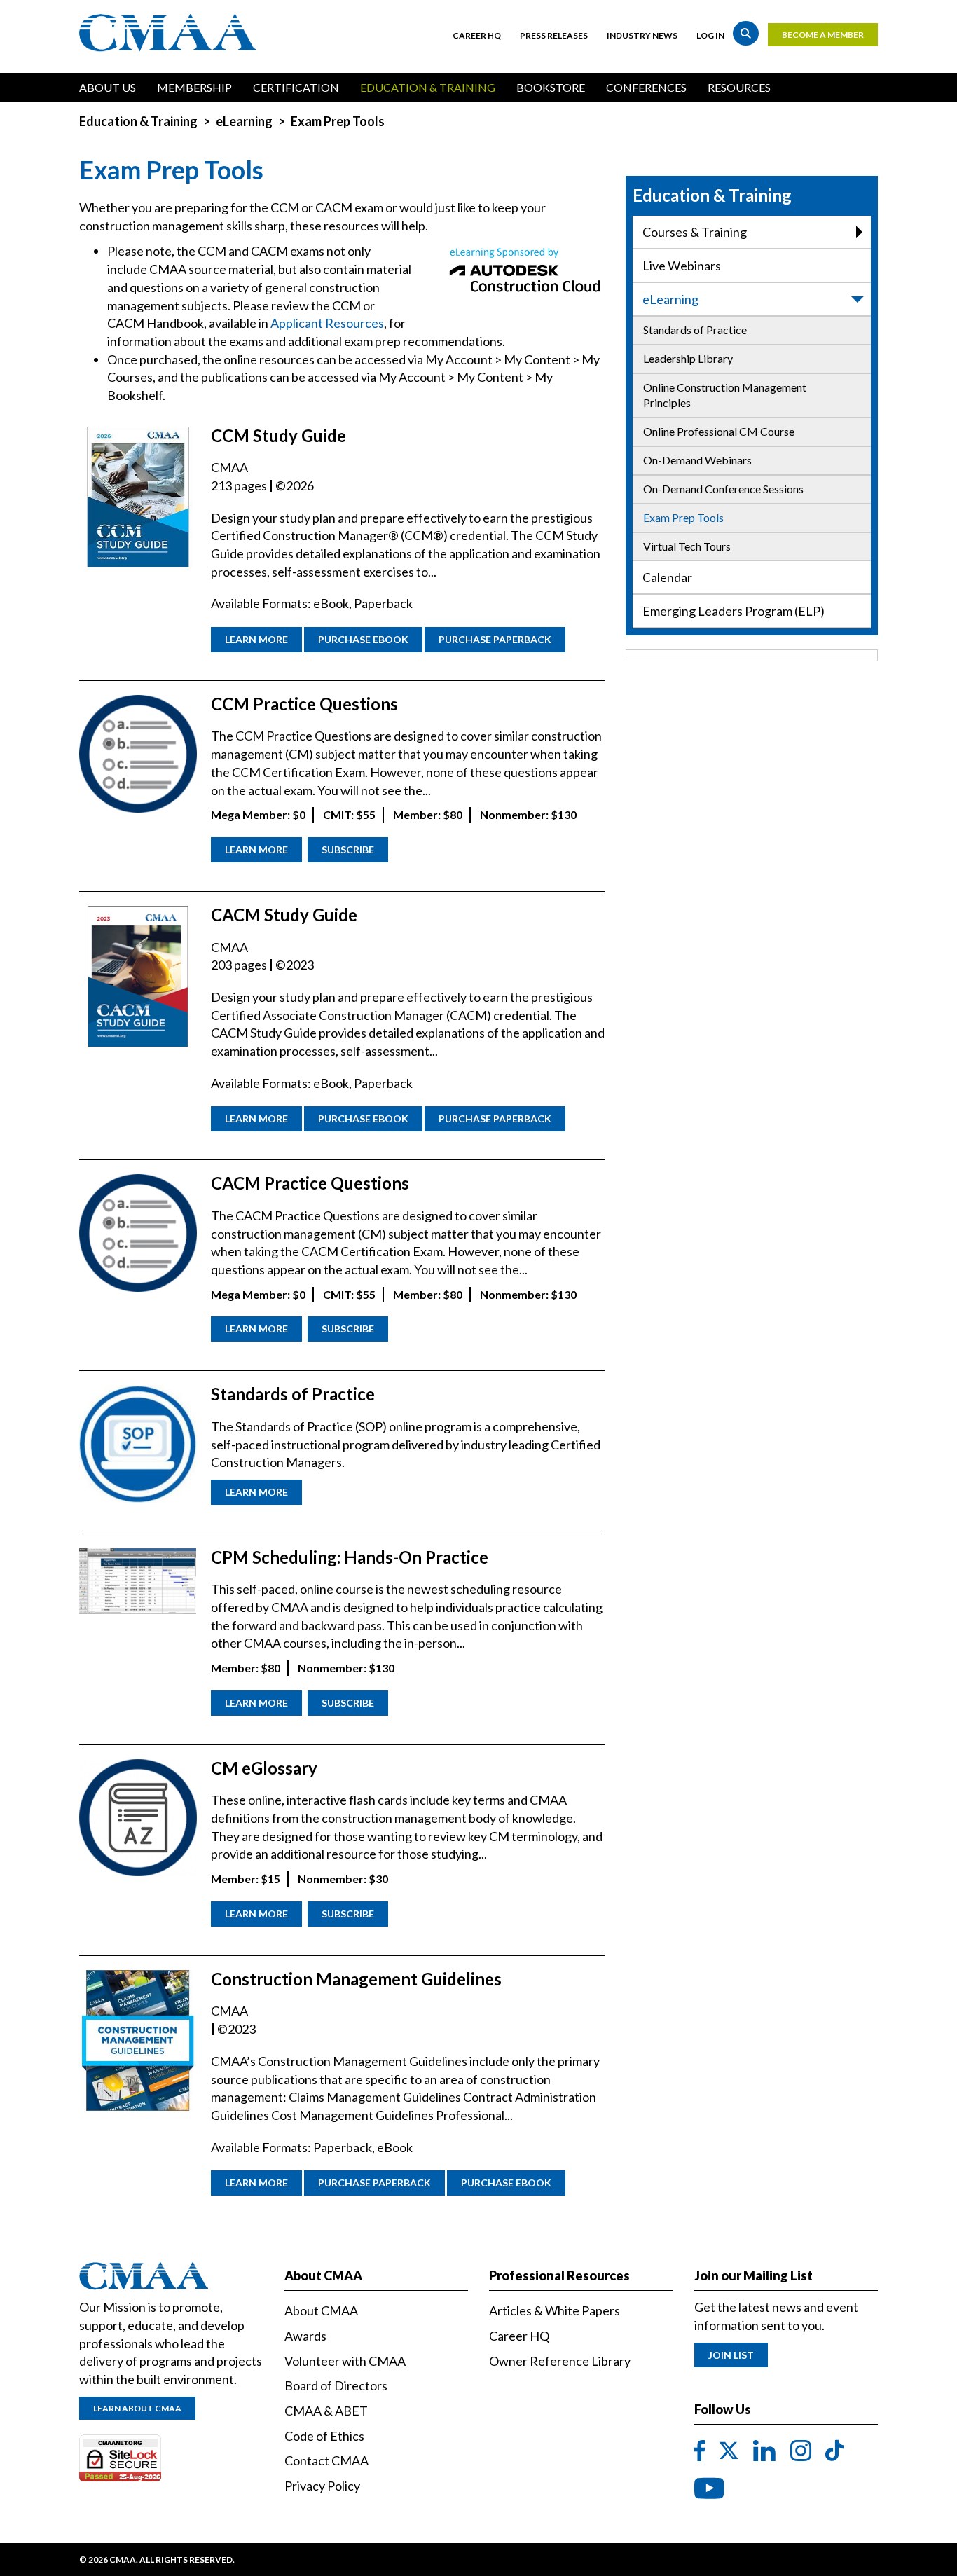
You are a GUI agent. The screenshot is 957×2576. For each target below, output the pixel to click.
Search (746, 33)
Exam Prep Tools (683, 517)
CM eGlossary (264, 1768)
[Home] (171, 33)
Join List (731, 2355)
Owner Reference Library (560, 2361)
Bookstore (551, 87)
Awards (305, 2336)
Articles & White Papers (555, 2310)
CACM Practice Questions (310, 1183)
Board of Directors (336, 2385)
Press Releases (554, 35)
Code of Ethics (324, 2436)
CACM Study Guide (284, 915)
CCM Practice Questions (304, 704)
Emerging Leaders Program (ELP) (734, 611)
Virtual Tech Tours (687, 546)
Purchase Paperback (495, 639)
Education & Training (428, 87)
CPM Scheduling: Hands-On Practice (350, 1557)
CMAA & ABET (326, 2411)
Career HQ (477, 35)
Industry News (642, 35)
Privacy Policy (322, 2486)
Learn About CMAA (137, 2408)
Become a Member (823, 35)
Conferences (646, 87)
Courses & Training (695, 232)
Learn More (256, 639)
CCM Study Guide (278, 435)
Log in (710, 35)
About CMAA (321, 2310)
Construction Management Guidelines (356, 1979)
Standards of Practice (695, 330)
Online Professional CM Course (719, 431)
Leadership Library (688, 358)
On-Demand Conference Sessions (723, 489)
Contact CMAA (326, 2460)
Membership (194, 87)
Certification (296, 87)
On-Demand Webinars (697, 460)
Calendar (667, 577)
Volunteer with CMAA (345, 2361)
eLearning (244, 121)
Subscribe (348, 849)
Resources (739, 87)
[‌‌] (700, 2451)
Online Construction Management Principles (725, 395)
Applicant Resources (327, 323)
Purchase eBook (363, 639)
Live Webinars (682, 266)
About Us (108, 87)
